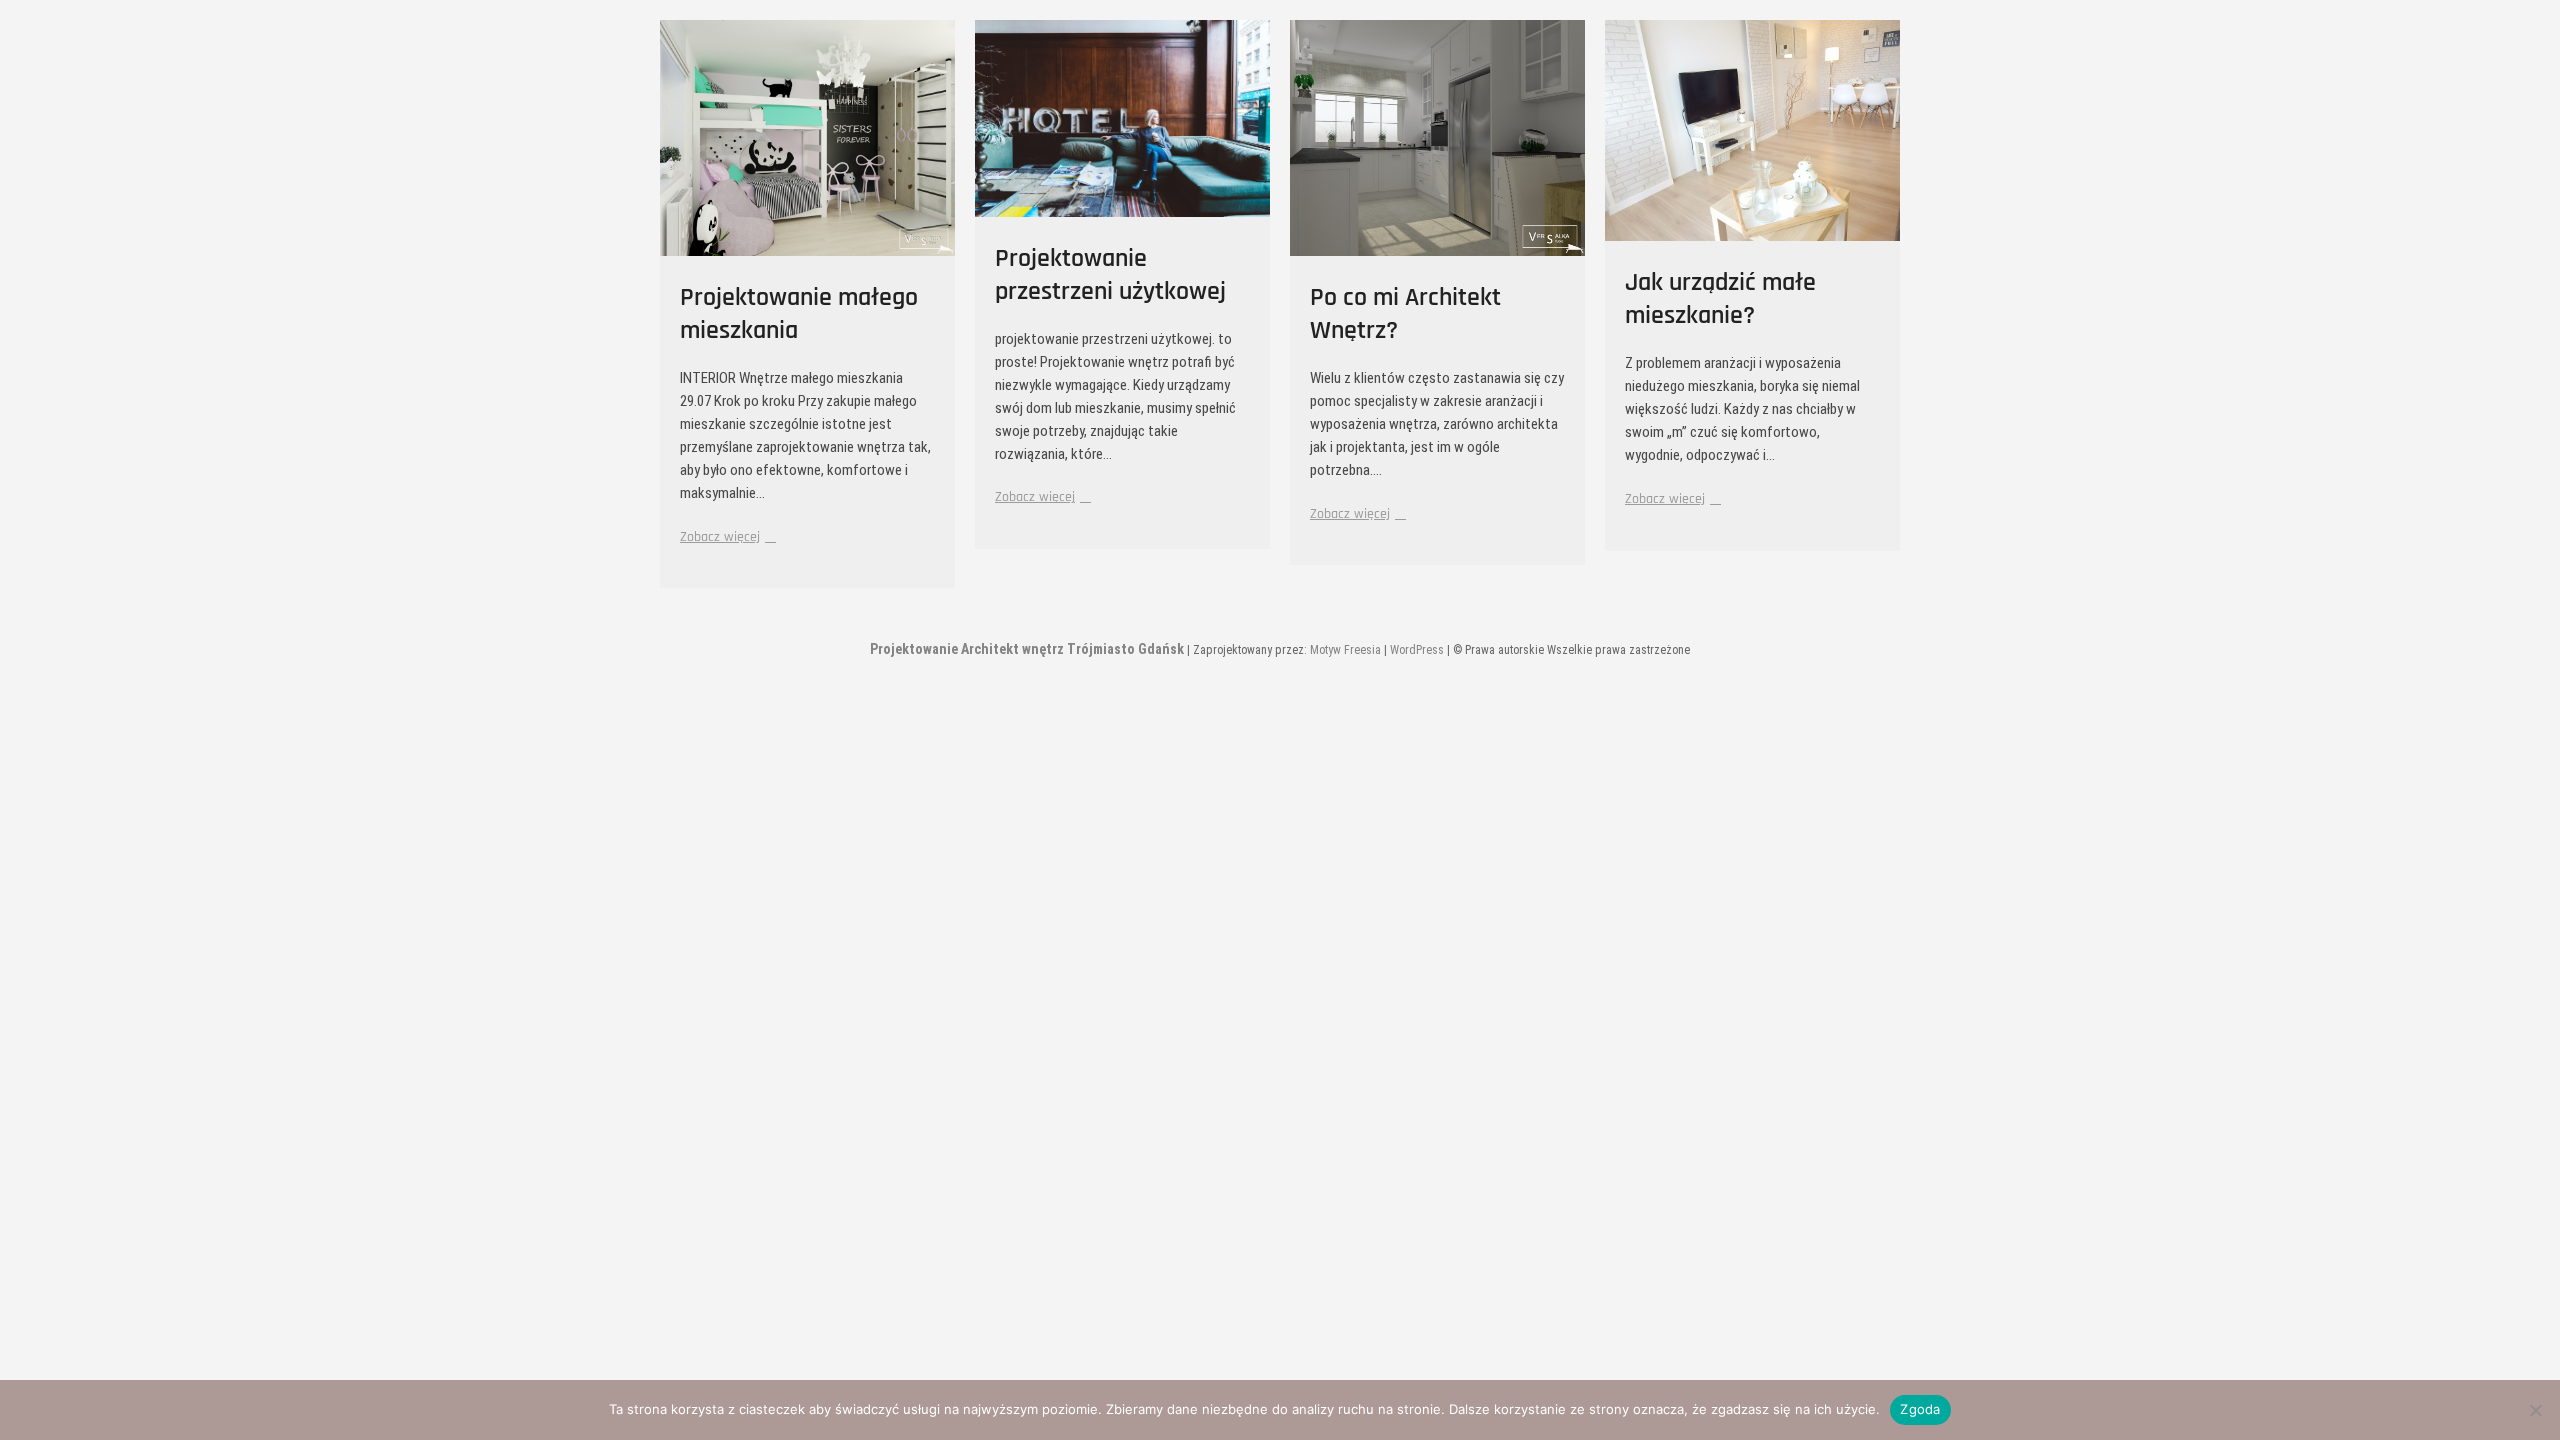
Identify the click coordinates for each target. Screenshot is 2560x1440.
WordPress (1417, 650)
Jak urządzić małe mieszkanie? (1720, 299)
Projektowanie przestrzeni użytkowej (1110, 275)
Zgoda (1920, 1409)
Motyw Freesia (1345, 650)
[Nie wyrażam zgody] (2535, 1410)
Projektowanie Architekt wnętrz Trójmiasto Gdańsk (1027, 649)
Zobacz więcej (725, 536)
